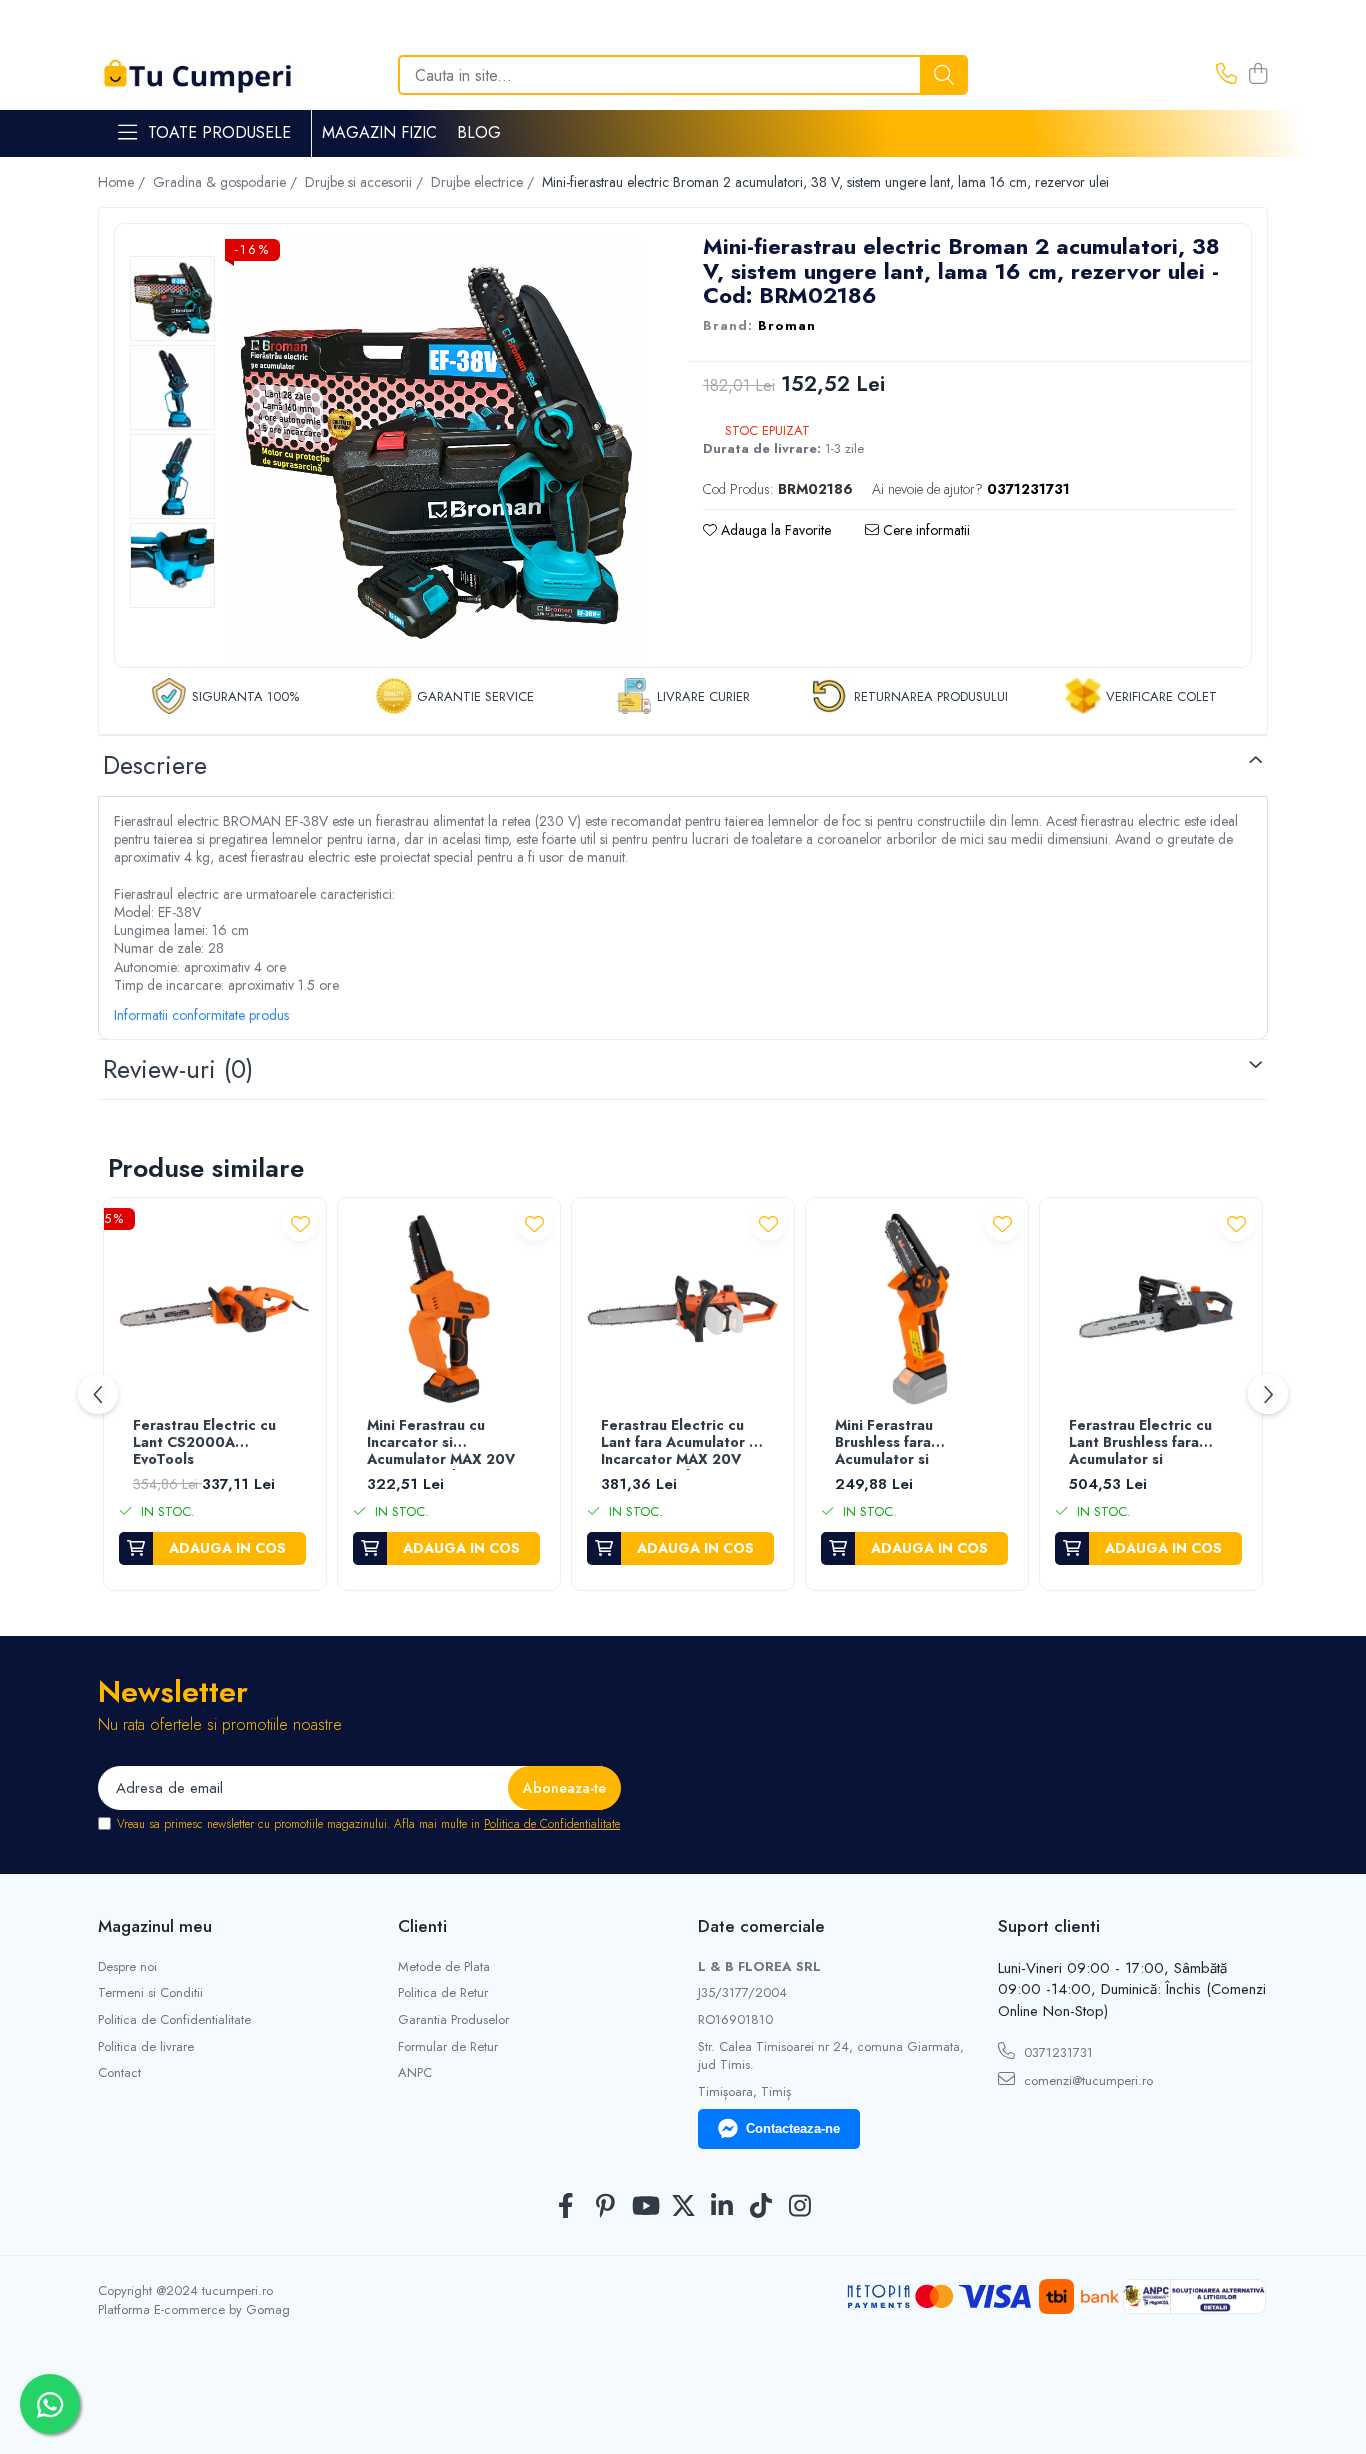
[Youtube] (644, 2207)
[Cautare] (944, 75)
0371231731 (1056, 2052)
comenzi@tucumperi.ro (1086, 2080)
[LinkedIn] (722, 2207)
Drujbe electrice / (484, 182)
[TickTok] (761, 2207)
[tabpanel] (434, 448)
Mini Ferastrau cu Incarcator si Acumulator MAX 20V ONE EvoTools (441, 1443)
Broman (787, 326)
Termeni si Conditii (150, 1993)
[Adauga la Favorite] (300, 1223)
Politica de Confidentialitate (552, 1824)
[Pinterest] (605, 2207)
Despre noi (127, 1967)
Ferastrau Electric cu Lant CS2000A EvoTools (204, 1443)
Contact (119, 2073)
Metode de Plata (444, 1967)
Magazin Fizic (379, 132)
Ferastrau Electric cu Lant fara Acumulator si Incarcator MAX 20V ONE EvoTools (680, 1443)
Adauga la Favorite (774, 530)
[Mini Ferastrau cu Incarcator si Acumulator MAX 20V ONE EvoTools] (449, 1309)
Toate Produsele (219, 133)
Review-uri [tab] (178, 1069)
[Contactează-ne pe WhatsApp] (50, 2404)
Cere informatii (924, 530)
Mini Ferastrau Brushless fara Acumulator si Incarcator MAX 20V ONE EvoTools (905, 1443)
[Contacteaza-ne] (1226, 75)
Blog (479, 132)
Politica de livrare (146, 2047)
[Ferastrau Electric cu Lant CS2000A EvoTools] (215, 1309)
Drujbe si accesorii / (366, 182)
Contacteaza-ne (793, 2128)
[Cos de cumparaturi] (1257, 75)
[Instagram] (800, 2207)
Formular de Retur (448, 2047)
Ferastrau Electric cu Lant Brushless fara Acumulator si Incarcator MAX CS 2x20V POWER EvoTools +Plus (1140, 1443)
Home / (123, 182)
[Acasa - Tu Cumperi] (198, 75)
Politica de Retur (443, 1993)
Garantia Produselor (453, 2020)
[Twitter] (683, 2207)
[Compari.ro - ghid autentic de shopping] (682, 2406)
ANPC (415, 2073)
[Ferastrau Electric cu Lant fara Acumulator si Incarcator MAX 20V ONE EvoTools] (683, 1309)
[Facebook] (566, 2207)
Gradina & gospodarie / (227, 182)
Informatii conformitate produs (201, 1015)
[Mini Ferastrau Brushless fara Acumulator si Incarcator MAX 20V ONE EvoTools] (917, 1309)
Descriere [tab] (155, 765)
